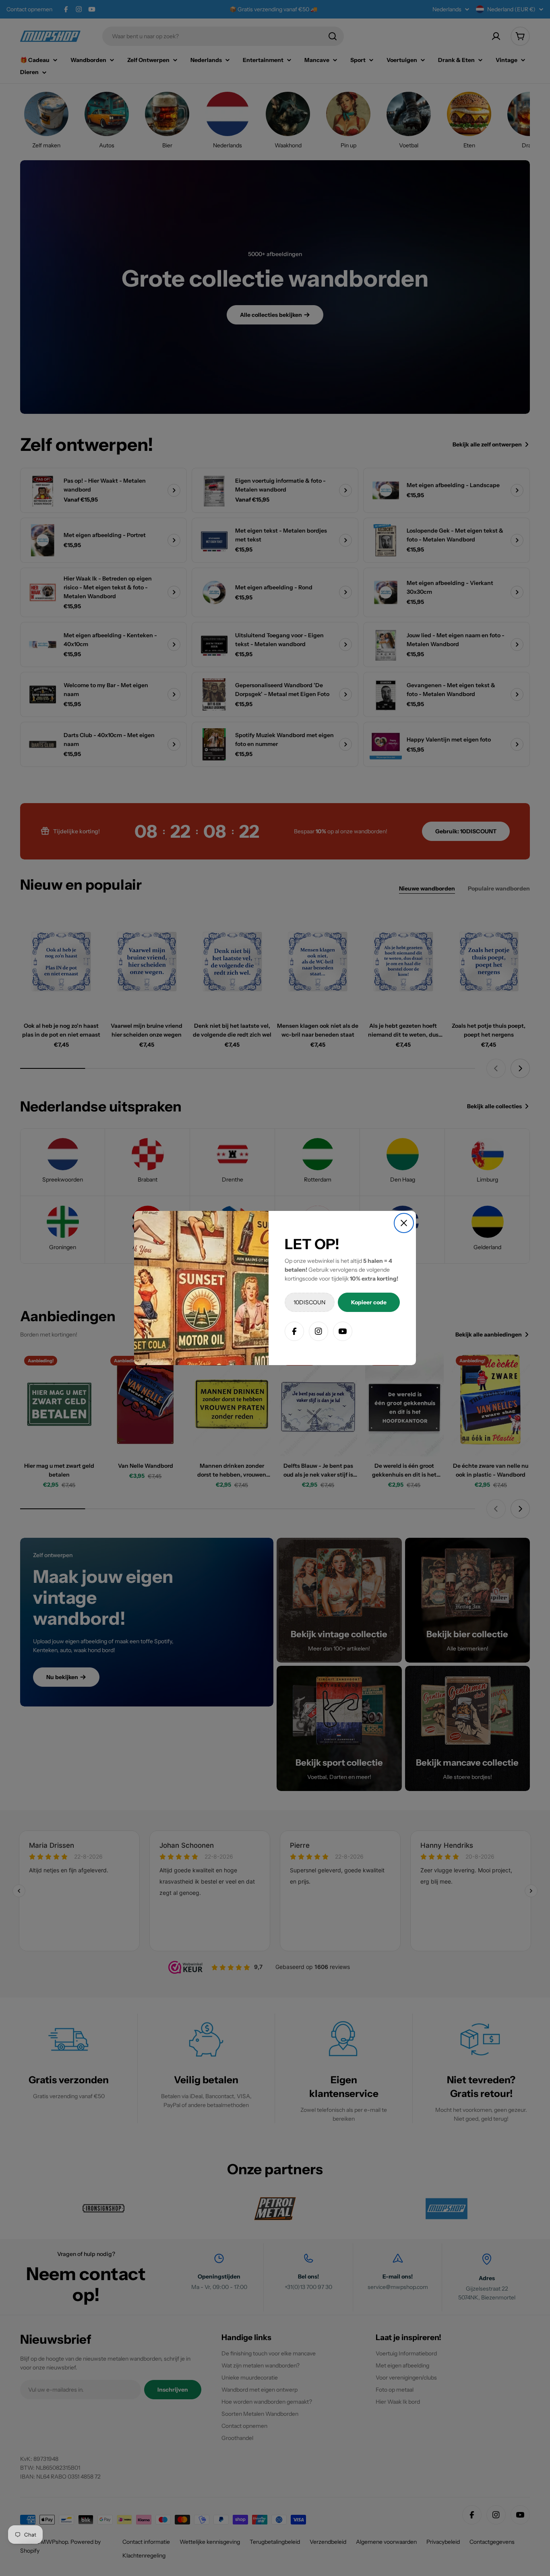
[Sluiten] (404, 1223)
